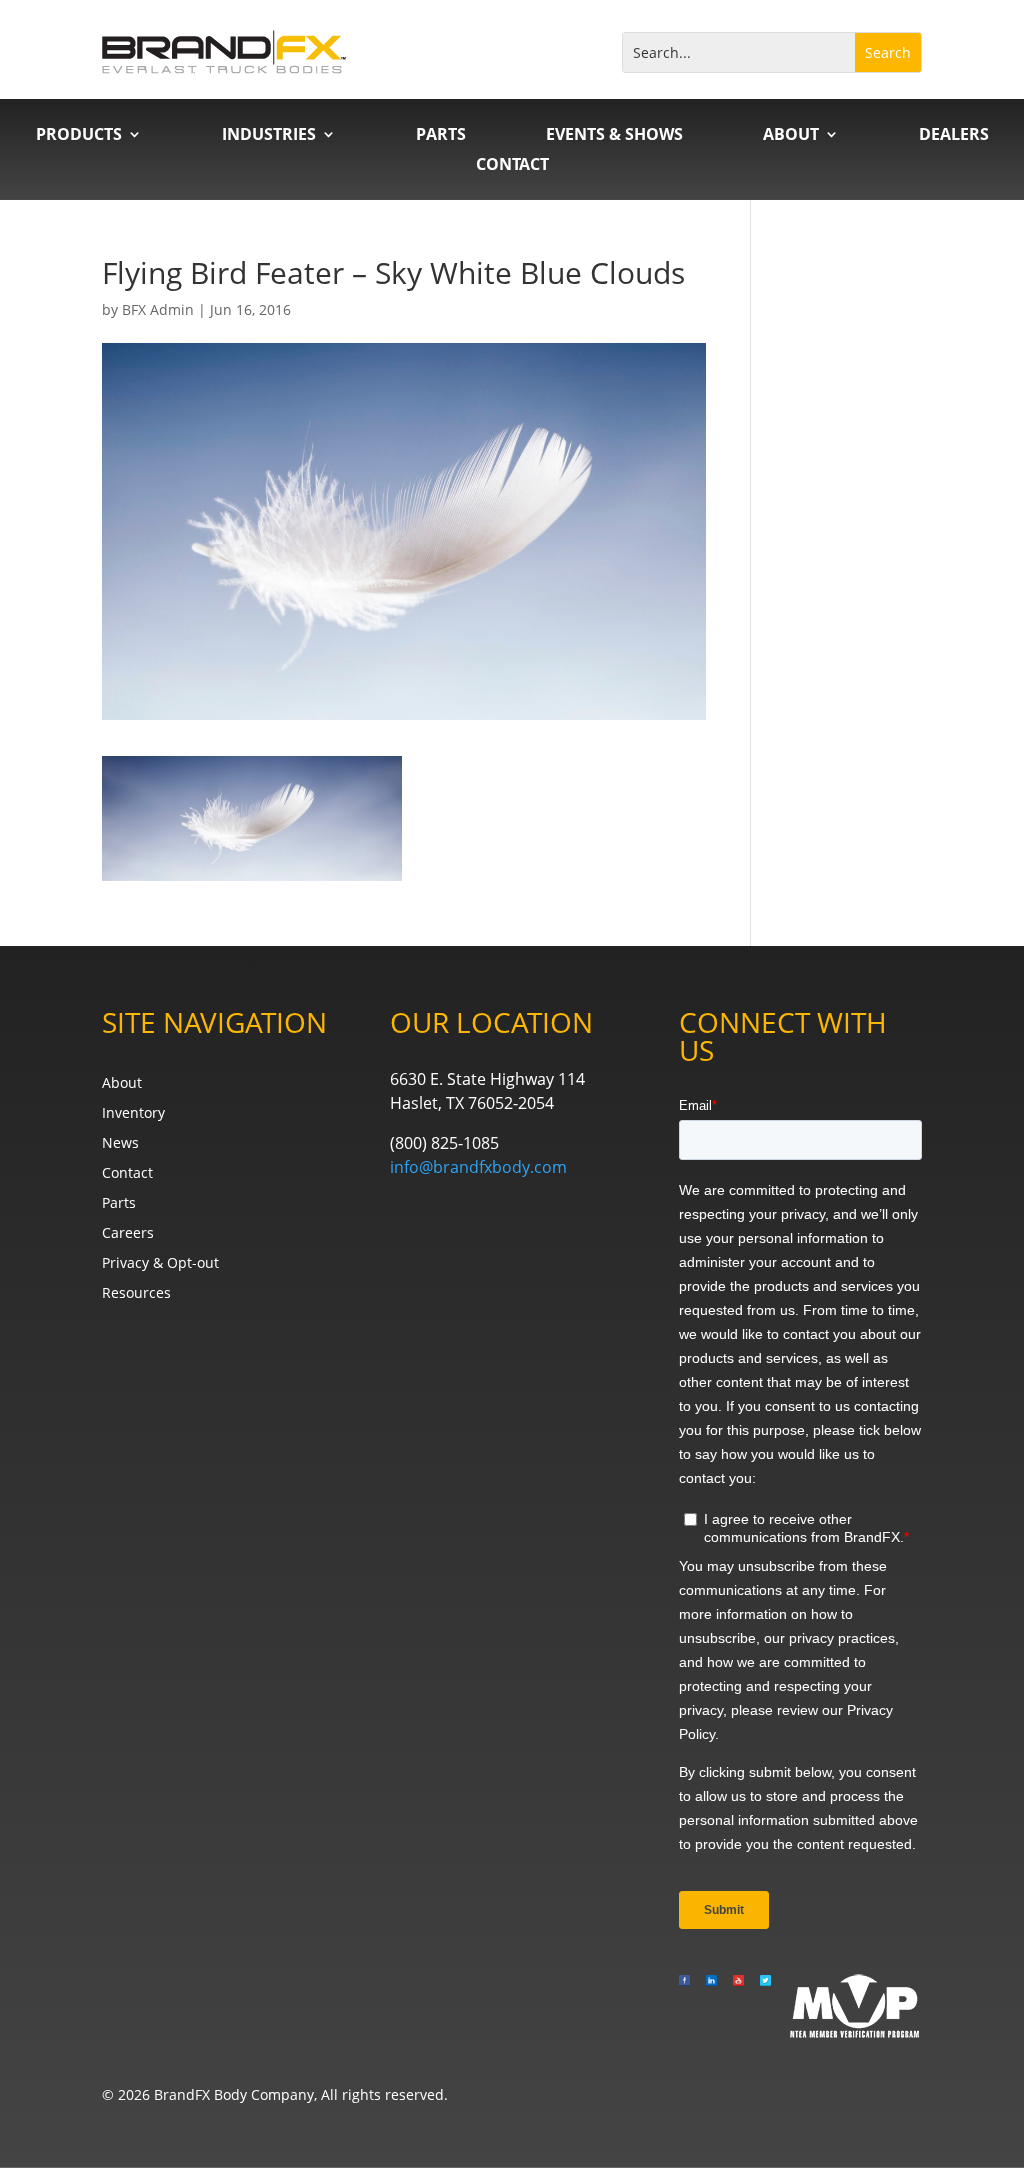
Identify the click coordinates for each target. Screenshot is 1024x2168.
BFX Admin (158, 309)
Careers (128, 1234)
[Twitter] (765, 2005)
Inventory (133, 1114)
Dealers (954, 136)
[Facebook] (684, 2005)
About (791, 136)
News (120, 1144)
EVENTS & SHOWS (614, 136)
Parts (441, 136)
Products (79, 136)
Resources (136, 1294)
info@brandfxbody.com (478, 1167)
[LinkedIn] (711, 2005)
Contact (512, 166)
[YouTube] (738, 2005)
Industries (269, 136)
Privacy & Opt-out (160, 1264)
